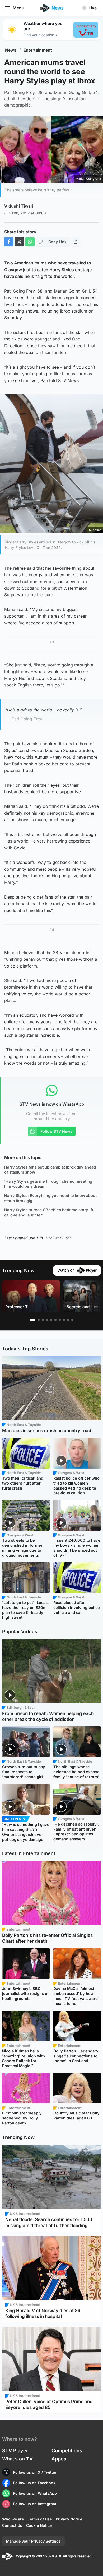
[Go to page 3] (43, 1320)
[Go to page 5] (51, 1320)
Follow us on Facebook (34, 2483)
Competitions (67, 2451)
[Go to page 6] (55, 1320)
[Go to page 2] (39, 1320)
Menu (18, 8)
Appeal (60, 2459)
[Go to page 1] (32, 1320)
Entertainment (38, 50)
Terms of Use (40, 2519)
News (11, 50)
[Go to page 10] (72, 1320)
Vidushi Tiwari (19, 206)
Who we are (13, 2519)
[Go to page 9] (68, 1320)
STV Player (15, 2451)
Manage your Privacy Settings (33, 2541)
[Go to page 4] (47, 1320)
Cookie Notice (39, 2525)
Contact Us (12, 2525)
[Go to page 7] (60, 1320)
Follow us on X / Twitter (35, 2472)
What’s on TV (17, 2459)
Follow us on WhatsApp (35, 2493)
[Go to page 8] (64, 1320)
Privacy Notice (69, 2519)
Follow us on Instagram (35, 2504)
